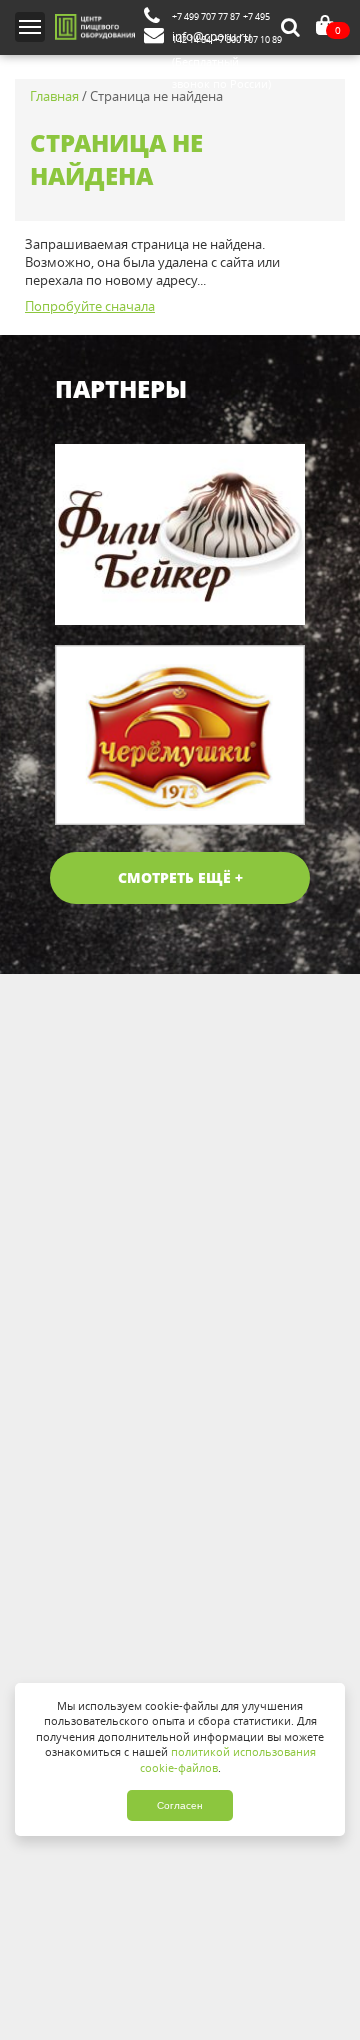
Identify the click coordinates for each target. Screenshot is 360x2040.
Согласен (180, 1805)
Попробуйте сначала (90, 306)
